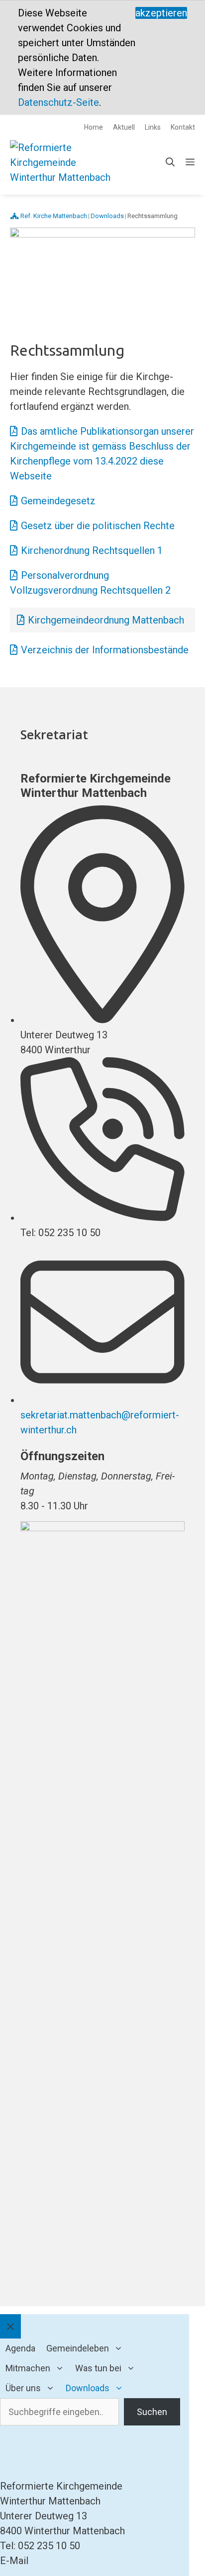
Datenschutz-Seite (58, 102)
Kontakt (183, 127)
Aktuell (124, 127)
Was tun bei (98, 2368)
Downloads (88, 2388)
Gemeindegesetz (58, 501)
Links (153, 127)
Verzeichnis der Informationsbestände (105, 650)
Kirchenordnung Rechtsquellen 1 (92, 550)
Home (94, 127)
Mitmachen (28, 2368)
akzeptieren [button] (161, 13)
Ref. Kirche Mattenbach (54, 216)
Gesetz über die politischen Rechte (98, 526)
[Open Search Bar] (170, 162)
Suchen (152, 2412)
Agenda (20, 2348)
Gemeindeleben (78, 2348)
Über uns (23, 2388)
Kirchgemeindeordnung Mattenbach (106, 620)
